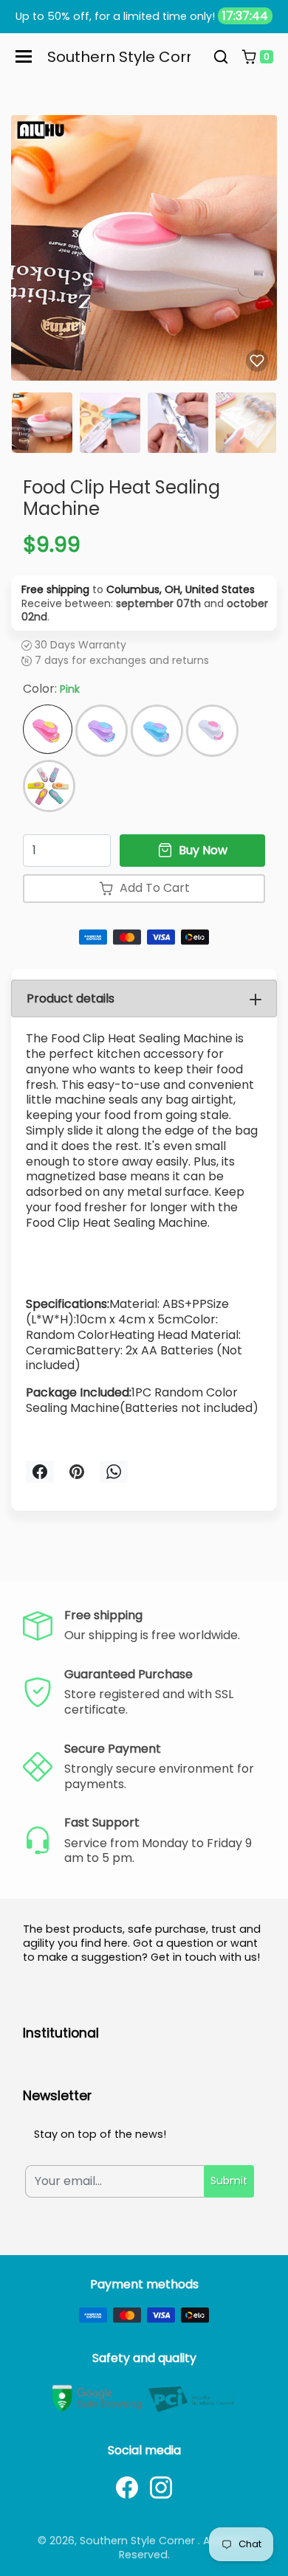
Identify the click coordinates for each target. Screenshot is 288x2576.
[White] (212, 731)
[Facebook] (127, 2487)
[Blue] (157, 731)
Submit (229, 2181)
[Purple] (102, 731)
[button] (221, 57)
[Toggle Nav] (24, 56)
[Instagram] (161, 2487)
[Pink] (48, 729)
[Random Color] (49, 786)
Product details (71, 998)
